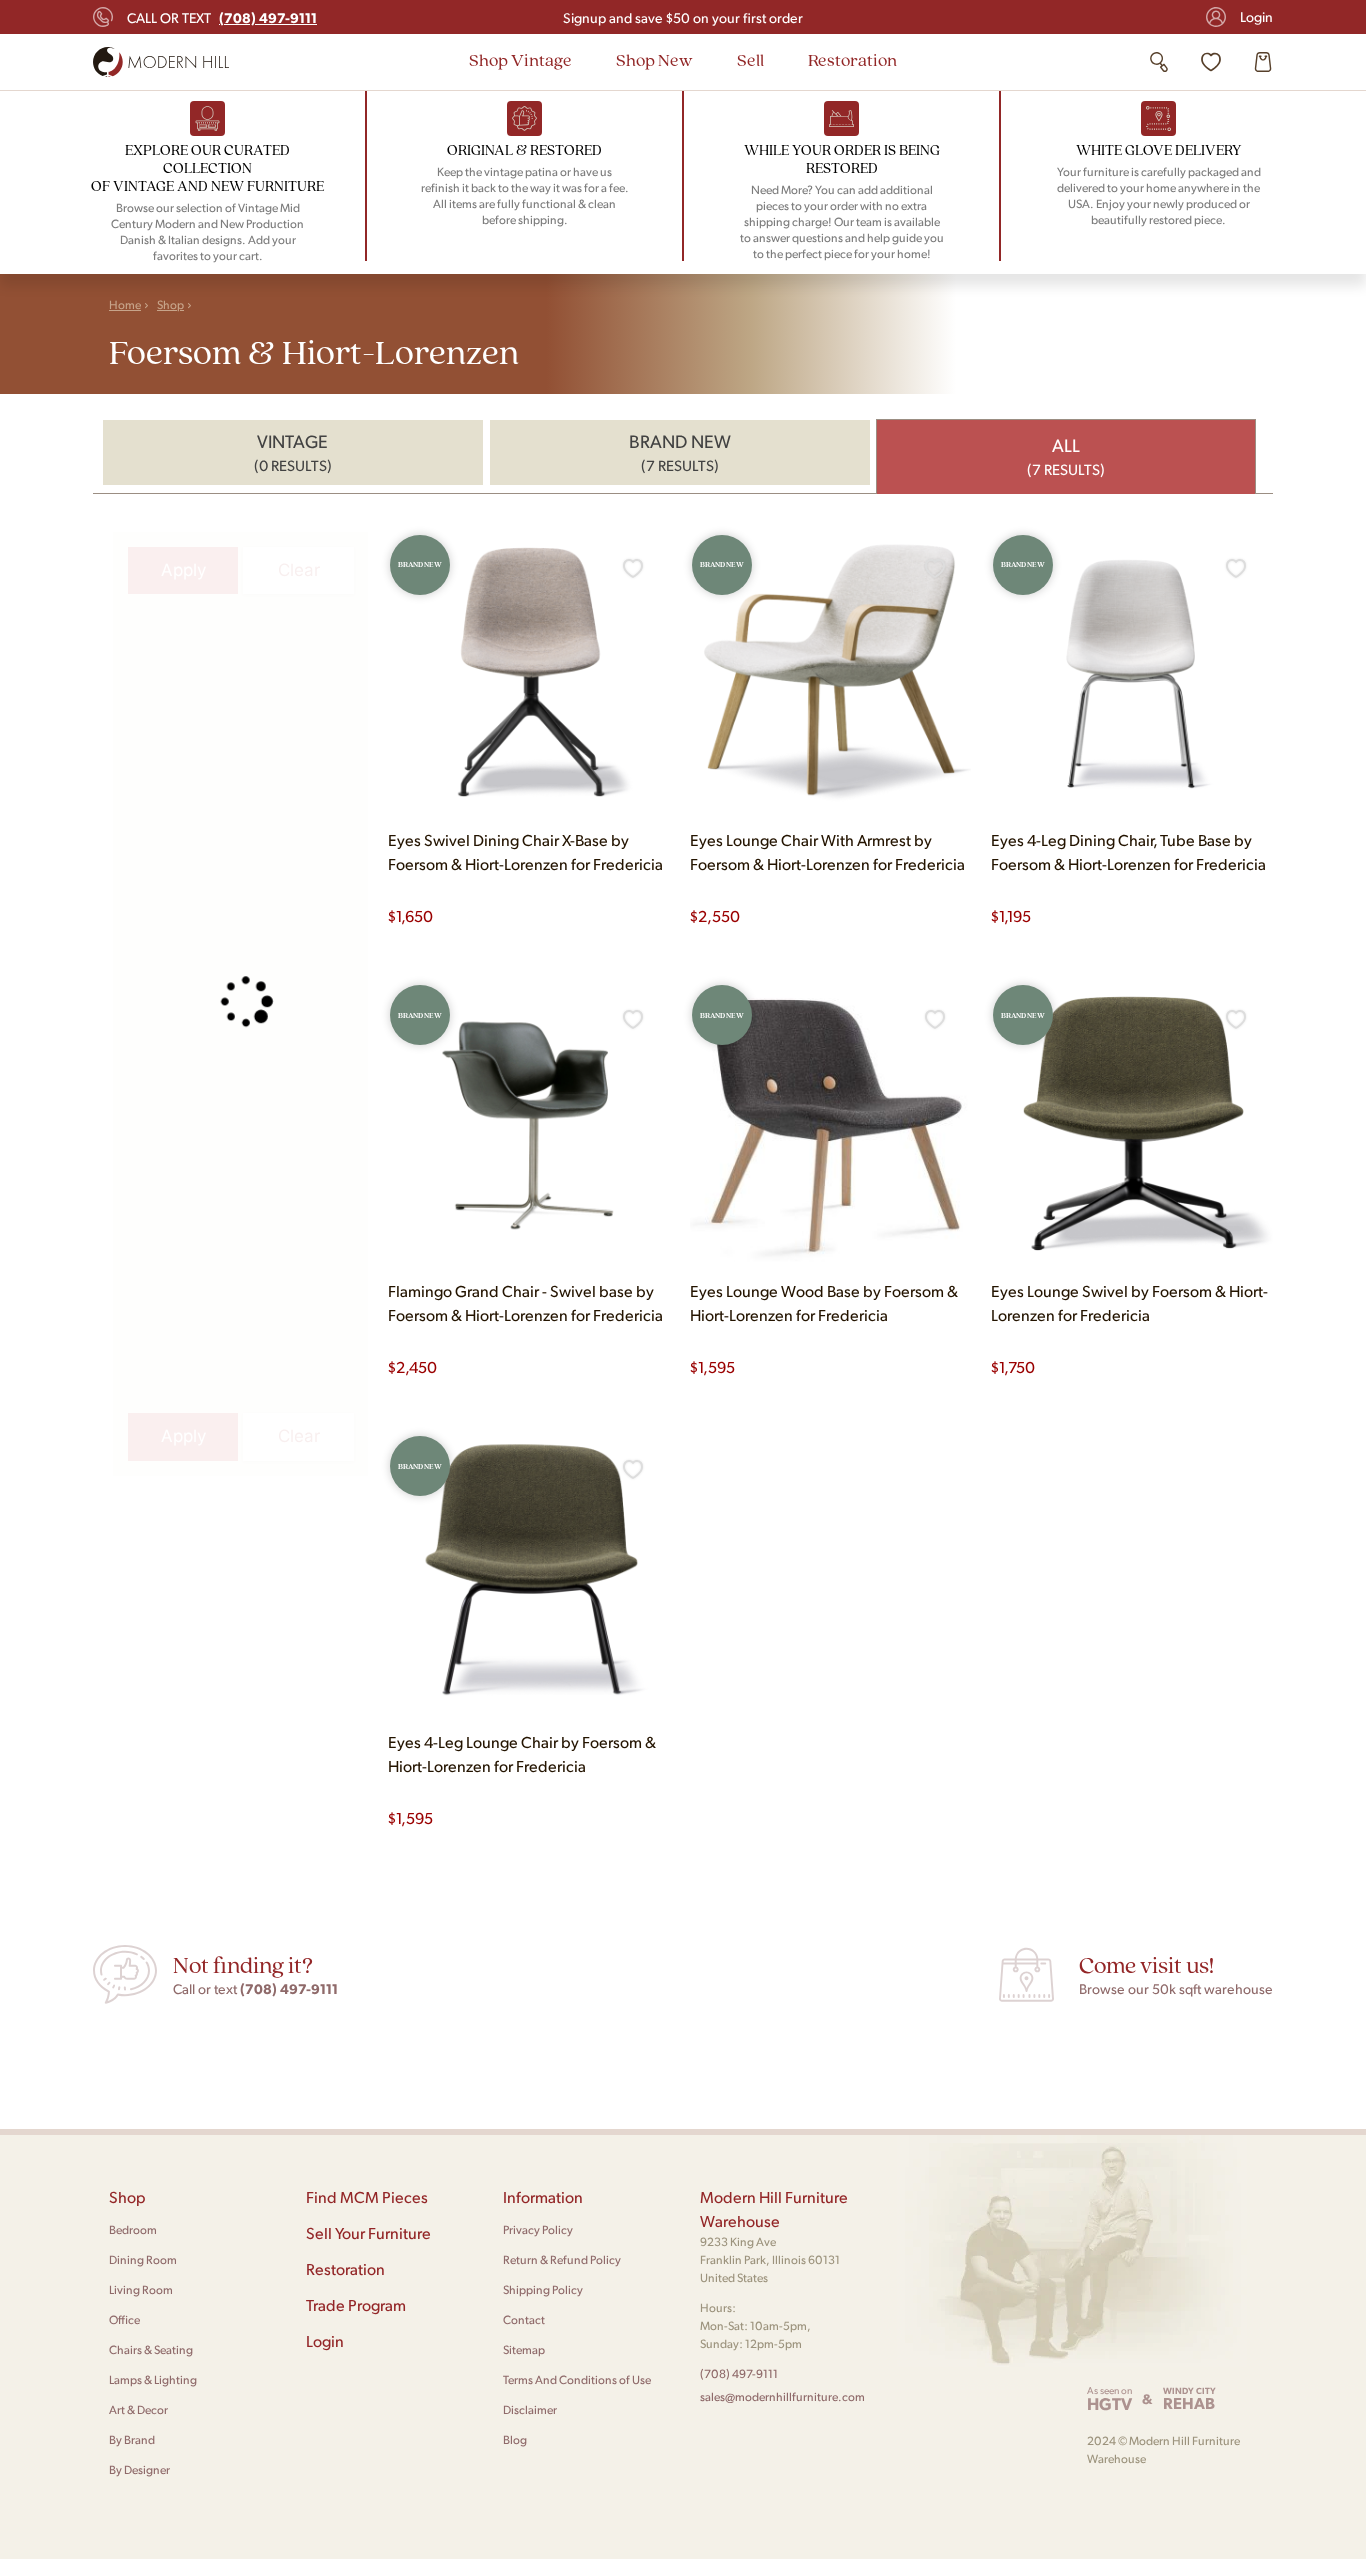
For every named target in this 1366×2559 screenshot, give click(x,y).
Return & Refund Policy (562, 2259)
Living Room (141, 2289)
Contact (524, 2319)
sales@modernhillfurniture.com (782, 2396)
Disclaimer (530, 2409)
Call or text (222, 17)
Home (125, 304)
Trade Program (356, 2304)
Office (124, 2319)
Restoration (852, 59)
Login (1256, 16)
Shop (170, 304)
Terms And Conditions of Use (577, 2379)
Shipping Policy (543, 2289)
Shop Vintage (520, 59)
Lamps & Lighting (153, 2379)
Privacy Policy (538, 2229)
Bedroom (133, 2229)
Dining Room (143, 2259)
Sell (750, 59)
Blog (515, 2439)
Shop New (654, 59)
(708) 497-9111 (739, 2373)
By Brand (132, 2439)
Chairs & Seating (151, 2349)
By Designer (139, 2469)
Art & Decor (138, 2409)
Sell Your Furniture (368, 2232)
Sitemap (524, 2349)
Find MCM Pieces (367, 2196)
